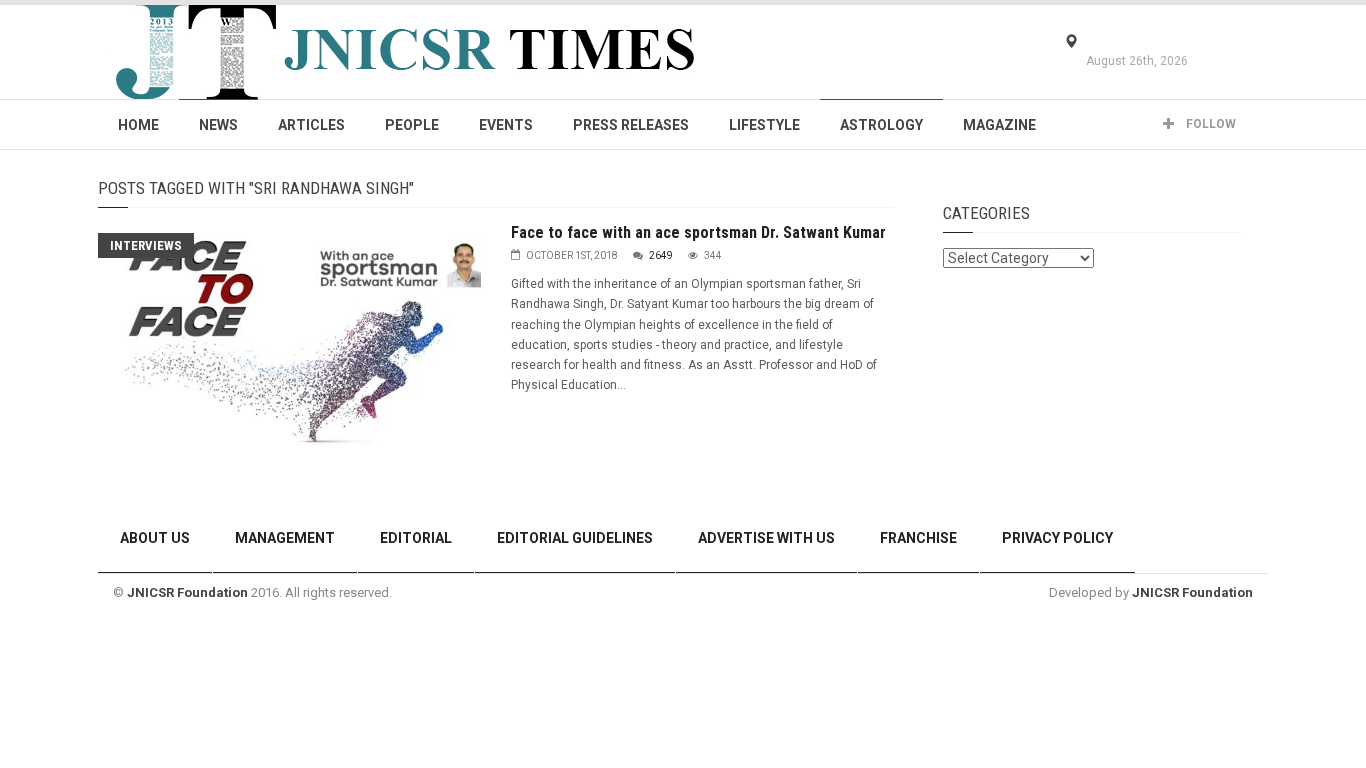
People (412, 125)
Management (285, 538)
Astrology (881, 125)
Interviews (146, 245)
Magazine (999, 125)
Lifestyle (764, 125)
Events (506, 125)
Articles (311, 125)
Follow (1209, 124)
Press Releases (631, 125)
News (218, 125)
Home (138, 125)
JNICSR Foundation (187, 592)
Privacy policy (1057, 538)
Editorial (416, 538)
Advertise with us (766, 538)
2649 (661, 255)
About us (155, 538)
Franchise (918, 538)
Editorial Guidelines (575, 538)
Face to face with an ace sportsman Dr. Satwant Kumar (698, 232)
